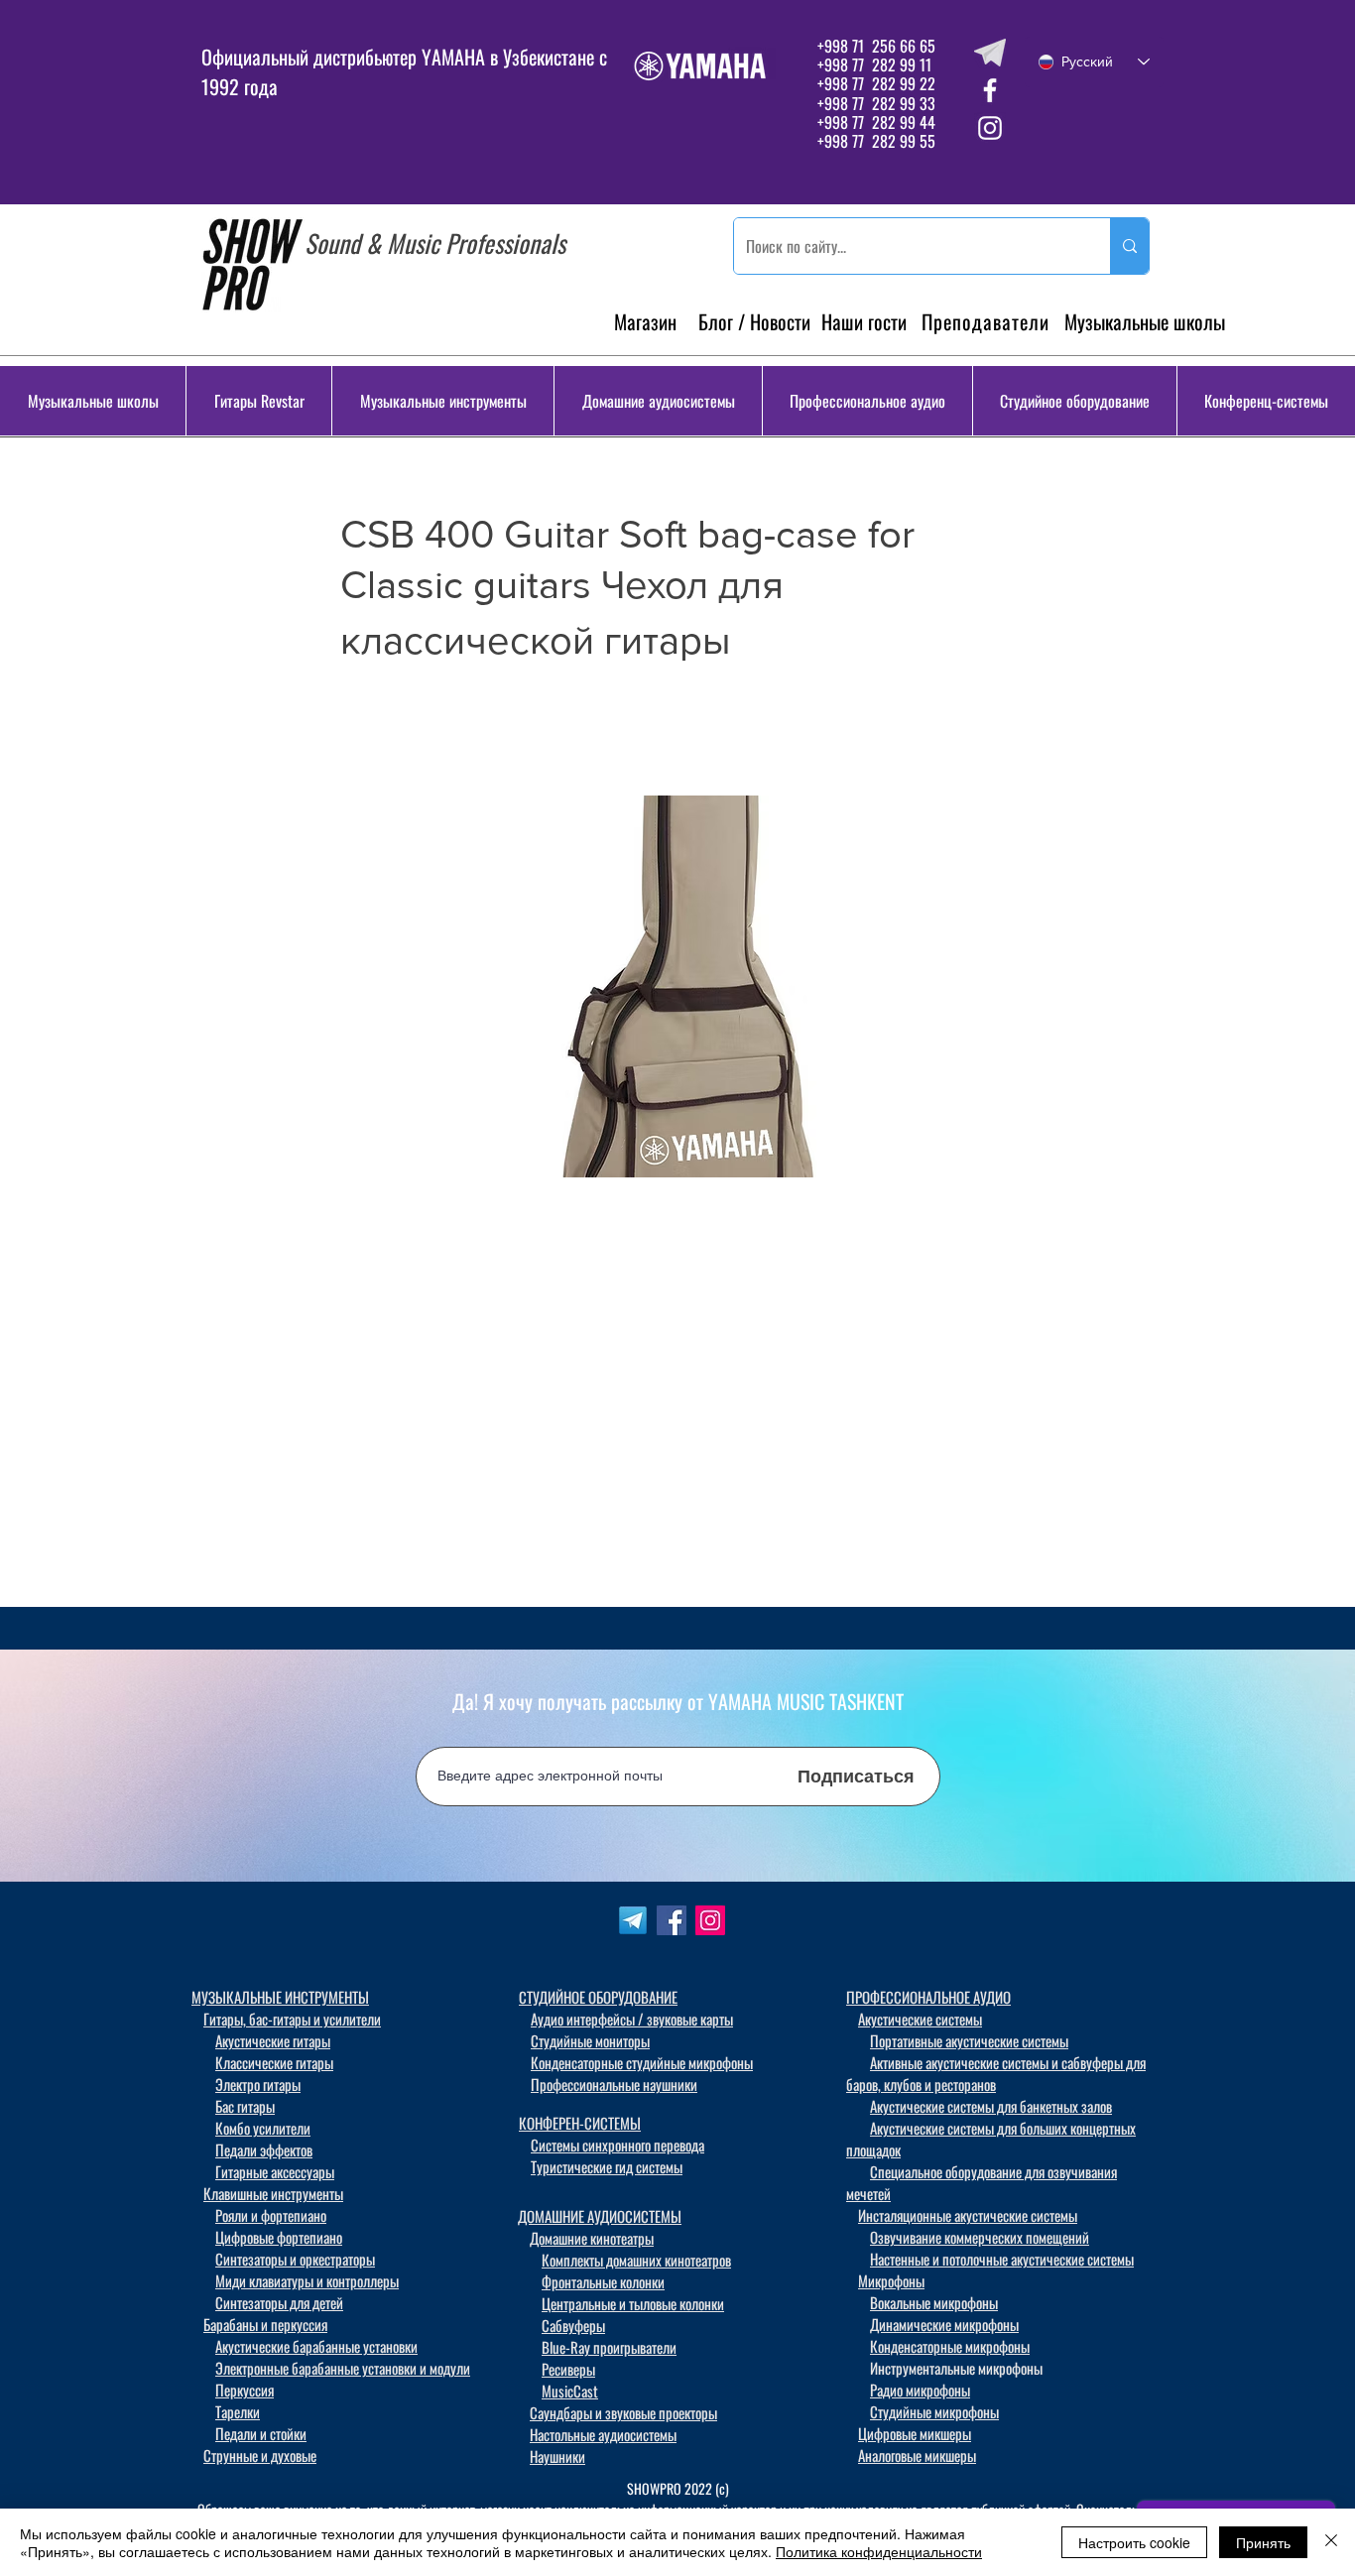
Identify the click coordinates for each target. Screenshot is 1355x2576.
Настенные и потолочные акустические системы (1002, 2259)
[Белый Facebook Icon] (990, 90)
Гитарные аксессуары (275, 2171)
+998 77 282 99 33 (876, 103)
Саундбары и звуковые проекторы (623, 2412)
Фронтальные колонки (603, 2281)
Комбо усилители (263, 2128)
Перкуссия (245, 2390)
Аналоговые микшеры (917, 2455)
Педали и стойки (261, 2433)
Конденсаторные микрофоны (950, 2346)
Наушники (557, 2456)
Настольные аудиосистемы (603, 2434)
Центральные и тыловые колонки (633, 2303)
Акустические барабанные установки (316, 2346)
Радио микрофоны (920, 2390)
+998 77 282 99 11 (874, 64)
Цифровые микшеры (915, 2433)
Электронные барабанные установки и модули (343, 2368)
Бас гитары (245, 2106)
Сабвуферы (573, 2325)
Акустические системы (920, 2019)
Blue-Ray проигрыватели (609, 2347)
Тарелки (238, 2411)
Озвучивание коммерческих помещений (980, 2237)
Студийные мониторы (590, 2040)
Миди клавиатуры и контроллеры (307, 2280)
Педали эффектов (264, 2149)
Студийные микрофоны (934, 2411)
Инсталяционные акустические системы (968, 2215)
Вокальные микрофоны (934, 2302)
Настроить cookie (1134, 2542)
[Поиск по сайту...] (1129, 246)
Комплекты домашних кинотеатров (636, 2260)
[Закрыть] (1331, 2542)
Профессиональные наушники (614, 2084)
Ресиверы (568, 2369)
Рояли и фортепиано (271, 2215)
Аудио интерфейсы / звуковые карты (632, 2019)
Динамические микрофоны (944, 2324)
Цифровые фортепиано (279, 2237)
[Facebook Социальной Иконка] (672, 1920)
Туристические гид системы (607, 2166)
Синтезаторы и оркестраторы (295, 2259)
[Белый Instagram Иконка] (990, 128)
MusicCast (570, 2391)
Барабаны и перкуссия (265, 2324)
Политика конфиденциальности (879, 2551)
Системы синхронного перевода (617, 2145)
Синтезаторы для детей (279, 2302)
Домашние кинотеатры (592, 2238)
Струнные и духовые (260, 2455)
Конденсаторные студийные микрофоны (642, 2062)
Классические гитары (274, 2062)
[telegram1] (633, 1920)
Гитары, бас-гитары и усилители (292, 2019)
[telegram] (990, 53)
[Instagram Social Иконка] (710, 1920)
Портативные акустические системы (969, 2040)
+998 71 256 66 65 (874, 46)
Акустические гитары (273, 2040)
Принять (1263, 2542)
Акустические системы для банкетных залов (991, 2106)
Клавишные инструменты (273, 2193)
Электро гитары (258, 2084)
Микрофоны (891, 2280)
